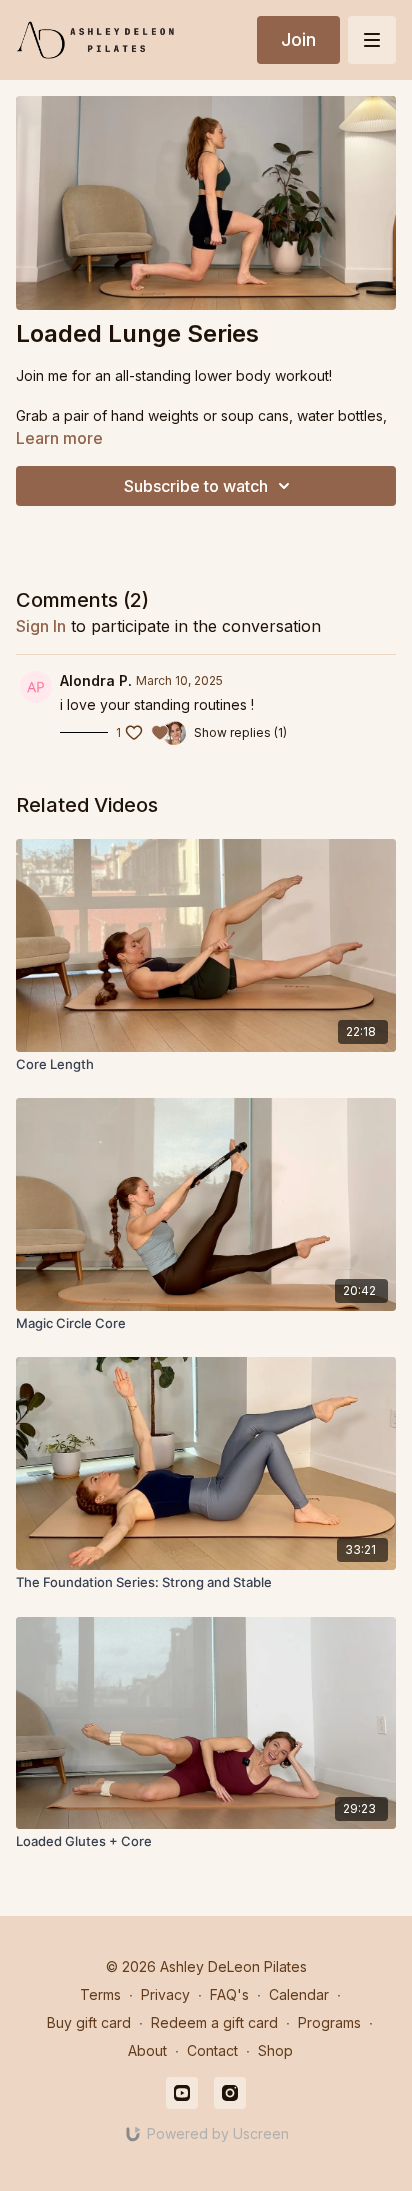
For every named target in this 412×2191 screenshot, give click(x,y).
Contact (212, 2050)
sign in (41, 626)
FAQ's (229, 1994)
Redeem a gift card (214, 2022)
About (147, 2050)
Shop (275, 2050)
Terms (100, 1994)
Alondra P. (96, 680)
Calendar (299, 1994)
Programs (329, 2022)
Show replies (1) (240, 732)
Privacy (165, 1994)
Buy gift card (89, 2022)
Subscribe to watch (196, 486)
